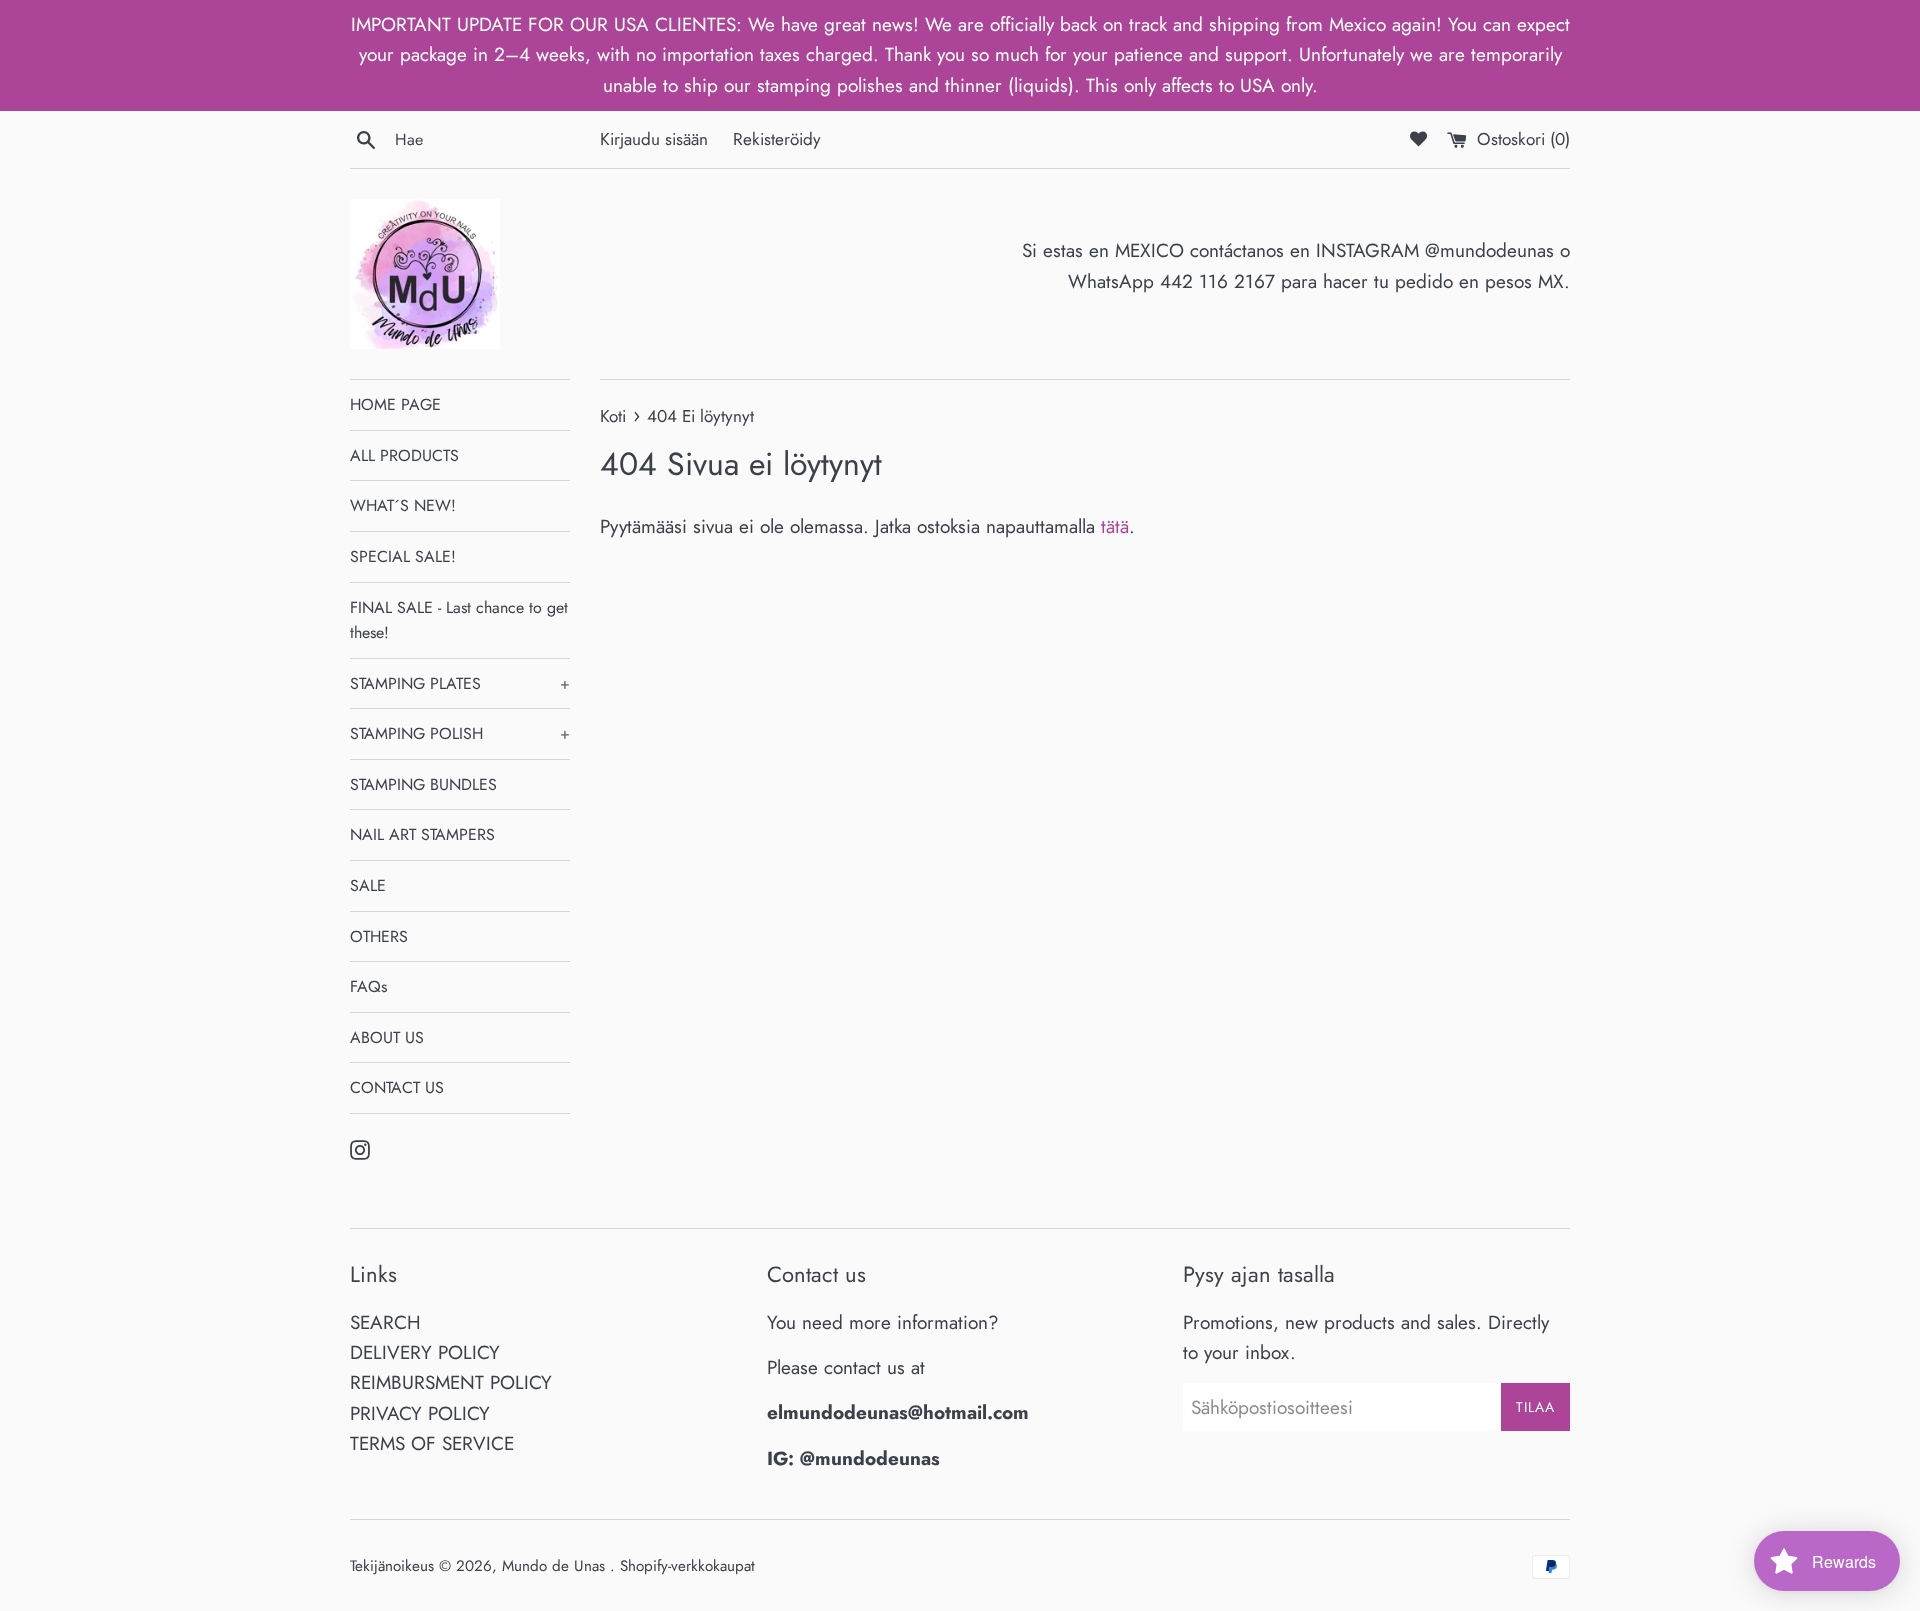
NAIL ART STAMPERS (422, 834)
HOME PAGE (395, 404)
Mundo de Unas (556, 1566)
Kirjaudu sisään (654, 139)
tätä (1115, 526)
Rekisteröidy (777, 139)
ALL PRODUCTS (404, 455)
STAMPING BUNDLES (423, 784)
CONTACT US (397, 1087)
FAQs (368, 986)
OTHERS (379, 936)
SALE (368, 885)
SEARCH (385, 1322)
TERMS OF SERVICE (432, 1443)
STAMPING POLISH (460, 733)
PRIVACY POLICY (420, 1413)
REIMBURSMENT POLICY (451, 1382)
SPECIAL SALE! (403, 556)
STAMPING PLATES (460, 683)
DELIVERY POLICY (425, 1352)
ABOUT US (387, 1037)
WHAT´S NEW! (403, 505)
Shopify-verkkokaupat (687, 1566)
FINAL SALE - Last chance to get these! (459, 620)
